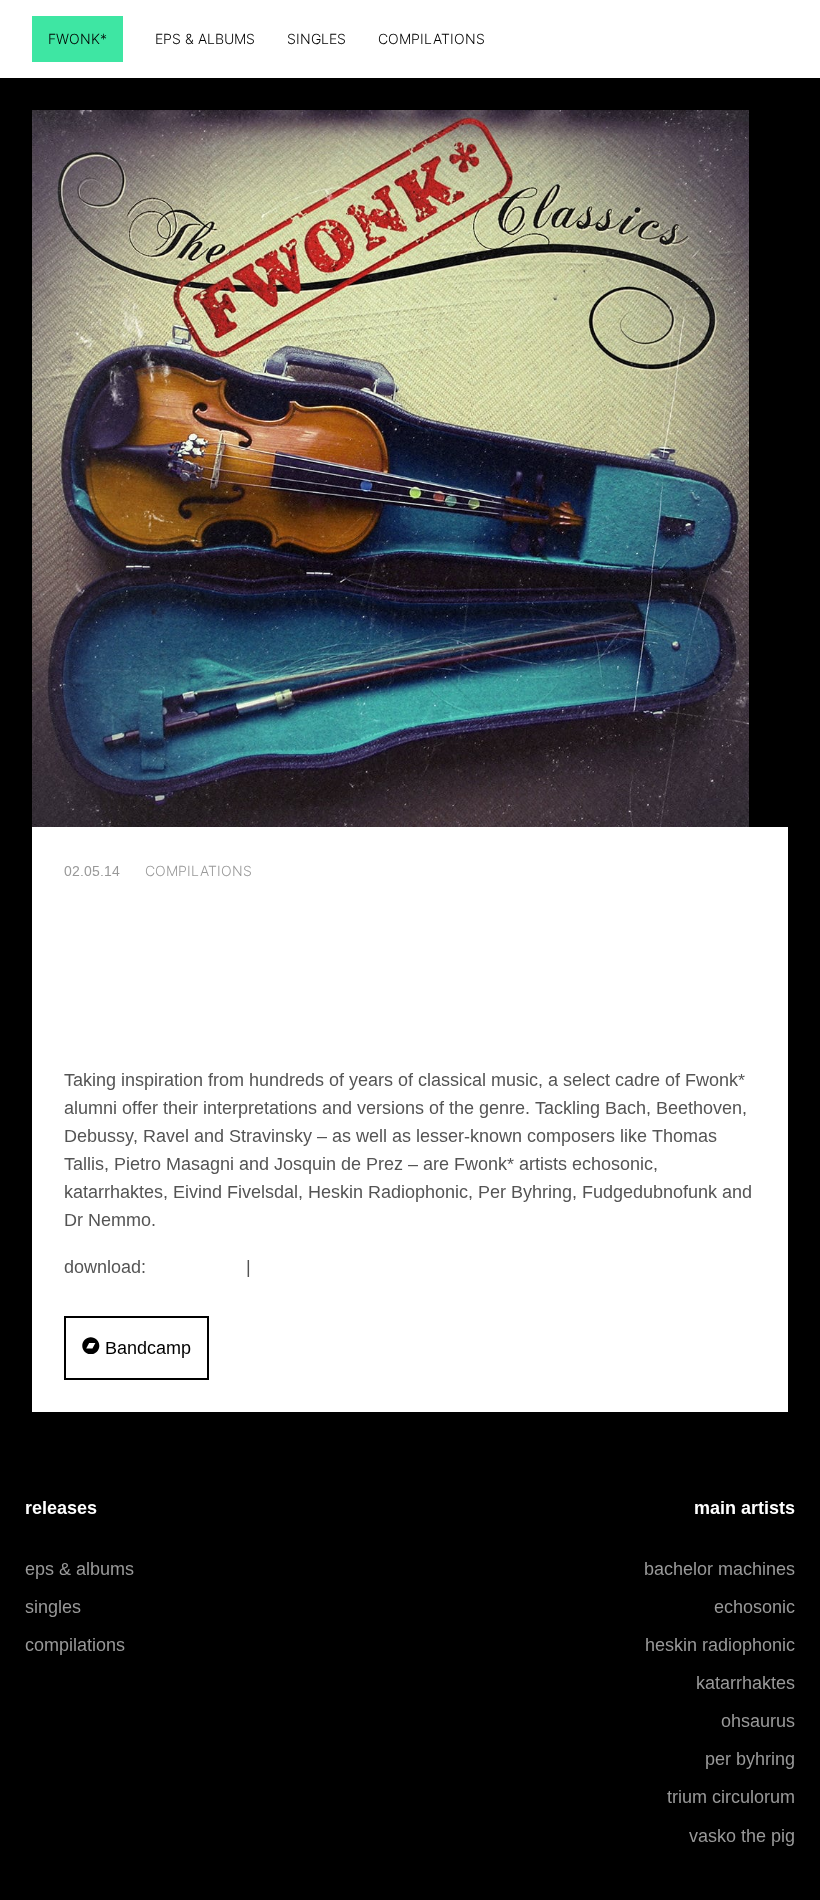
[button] (136, 1348)
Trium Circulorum (731, 1797)
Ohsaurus (758, 1721)
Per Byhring (750, 1759)
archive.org (304, 1266)
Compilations (431, 38)
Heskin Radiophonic (720, 1645)
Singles (316, 38)
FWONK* (77, 38)
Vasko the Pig (742, 1836)
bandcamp (196, 1266)
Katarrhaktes (745, 1683)
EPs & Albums (205, 38)
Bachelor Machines (719, 1569)
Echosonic (754, 1607)
